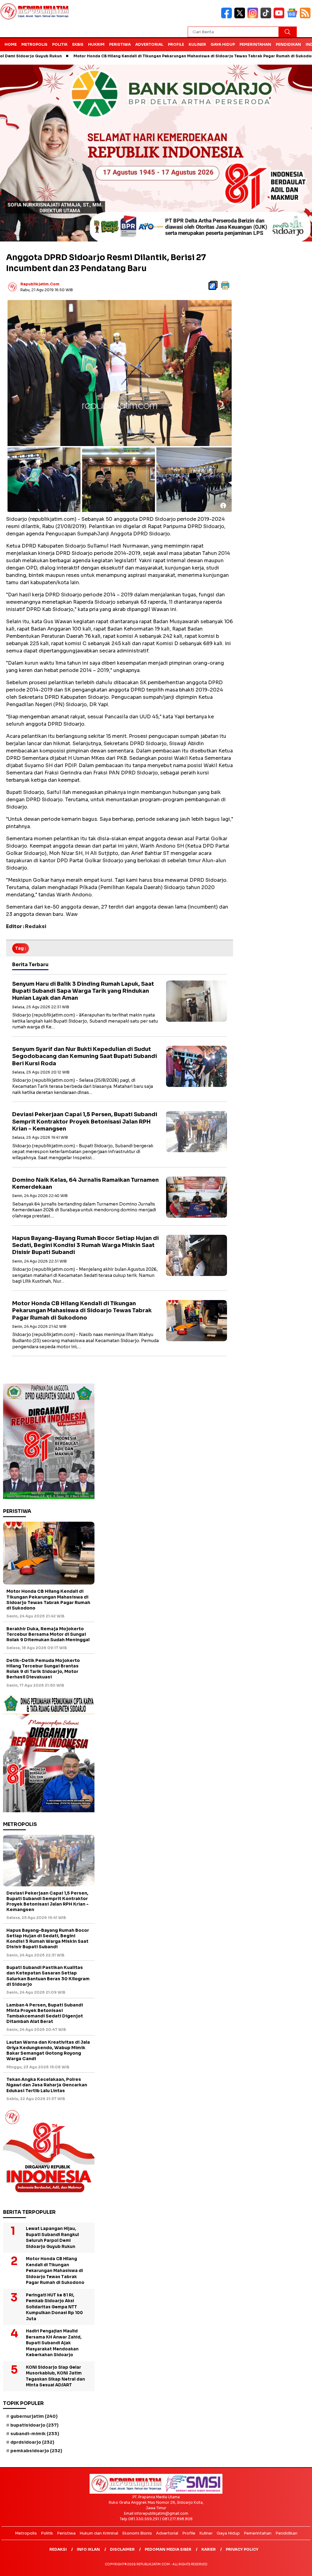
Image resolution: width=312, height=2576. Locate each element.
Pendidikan (288, 44)
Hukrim (96, 44)
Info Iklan (88, 2549)
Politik (60, 44)
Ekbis (78, 44)
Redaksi (58, 2549)
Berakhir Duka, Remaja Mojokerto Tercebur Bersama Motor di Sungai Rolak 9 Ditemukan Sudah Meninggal (48, 1634)
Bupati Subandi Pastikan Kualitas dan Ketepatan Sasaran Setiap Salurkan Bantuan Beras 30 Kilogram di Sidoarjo (48, 1976)
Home (11, 44)
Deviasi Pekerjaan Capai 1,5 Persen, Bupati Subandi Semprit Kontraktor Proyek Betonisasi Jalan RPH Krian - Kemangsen (85, 1122)
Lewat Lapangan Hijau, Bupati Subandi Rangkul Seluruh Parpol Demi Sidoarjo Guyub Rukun (52, 2238)
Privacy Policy (242, 2549)
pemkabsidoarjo (36, 2451)
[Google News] (293, 17)
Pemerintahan (255, 44)
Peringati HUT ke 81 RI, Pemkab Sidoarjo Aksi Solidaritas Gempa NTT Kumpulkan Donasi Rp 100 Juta (54, 2307)
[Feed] (306, 17)
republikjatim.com (40, 284)
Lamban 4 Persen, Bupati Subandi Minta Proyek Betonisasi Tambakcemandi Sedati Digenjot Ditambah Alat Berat (45, 2013)
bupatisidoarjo (34, 2425)
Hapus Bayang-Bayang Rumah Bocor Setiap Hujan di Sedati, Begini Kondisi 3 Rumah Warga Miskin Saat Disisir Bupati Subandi (85, 1245)
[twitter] (241, 17)
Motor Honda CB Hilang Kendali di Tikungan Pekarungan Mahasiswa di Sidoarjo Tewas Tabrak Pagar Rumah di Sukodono (139, 56)
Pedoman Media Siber (168, 2549)
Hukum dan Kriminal (99, 2533)
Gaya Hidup (223, 44)
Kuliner (197, 44)
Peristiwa (120, 44)
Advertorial (149, 44)
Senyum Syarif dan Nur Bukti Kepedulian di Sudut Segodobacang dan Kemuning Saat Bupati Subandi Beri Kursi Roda (85, 1056)
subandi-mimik (35, 2434)
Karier (209, 2549)
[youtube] (280, 17)
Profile (176, 44)
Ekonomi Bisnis (137, 2533)
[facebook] (228, 17)
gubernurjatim (34, 2416)
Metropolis (34, 44)
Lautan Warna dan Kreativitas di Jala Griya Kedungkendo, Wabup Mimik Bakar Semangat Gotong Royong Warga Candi (48, 2051)
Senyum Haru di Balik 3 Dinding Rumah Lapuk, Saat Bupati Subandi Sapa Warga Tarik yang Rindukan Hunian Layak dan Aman (83, 991)
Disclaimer (122, 2549)
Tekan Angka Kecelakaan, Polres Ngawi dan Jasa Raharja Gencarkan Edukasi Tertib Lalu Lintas (47, 2085)
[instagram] (254, 17)
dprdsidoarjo (32, 2442)
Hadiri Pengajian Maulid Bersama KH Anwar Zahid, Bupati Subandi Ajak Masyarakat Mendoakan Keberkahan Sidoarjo (54, 2343)
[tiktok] (267, 17)
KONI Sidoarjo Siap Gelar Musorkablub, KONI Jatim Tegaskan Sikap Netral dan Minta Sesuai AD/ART (55, 2376)
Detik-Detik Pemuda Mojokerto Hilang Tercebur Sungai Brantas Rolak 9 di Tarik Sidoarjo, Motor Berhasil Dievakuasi (43, 1669)
